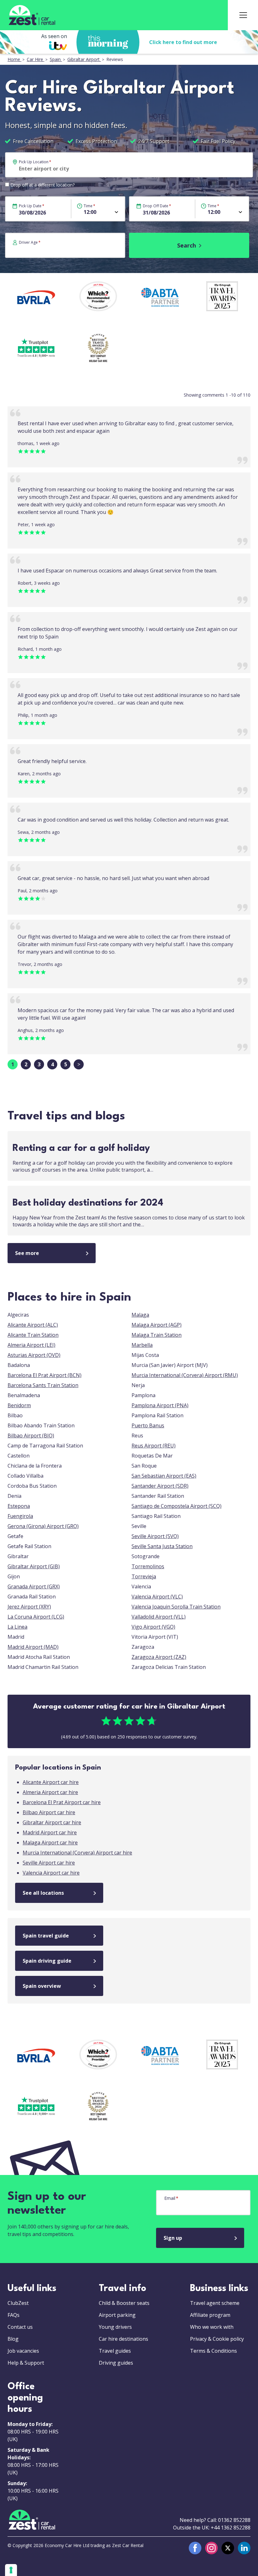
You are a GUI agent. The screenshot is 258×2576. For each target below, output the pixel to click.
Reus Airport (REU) (154, 1446)
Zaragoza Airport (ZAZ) (159, 1657)
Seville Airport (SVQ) (155, 1536)
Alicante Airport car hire (51, 1782)
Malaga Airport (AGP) (157, 1325)
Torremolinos (148, 1566)
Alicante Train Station (33, 1335)
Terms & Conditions (213, 2351)
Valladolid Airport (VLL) (159, 1617)
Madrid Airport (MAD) (33, 1647)
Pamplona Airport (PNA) (160, 1405)
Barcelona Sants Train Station (43, 1385)
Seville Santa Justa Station (162, 1546)
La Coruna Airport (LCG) (36, 1617)
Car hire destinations (123, 2339)
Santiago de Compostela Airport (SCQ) (177, 1506)
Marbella (142, 1345)
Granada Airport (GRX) (34, 1586)
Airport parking (117, 2315)
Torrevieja (144, 1576)
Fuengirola (20, 1516)
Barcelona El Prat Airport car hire (62, 1802)
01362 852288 (234, 2520)
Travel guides (115, 2351)
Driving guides (116, 2363)
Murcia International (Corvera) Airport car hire (77, 1853)
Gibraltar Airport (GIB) (34, 1566)
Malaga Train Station (157, 1335)
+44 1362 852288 (231, 2528)
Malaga (140, 1315)
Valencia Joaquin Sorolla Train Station (176, 1607)
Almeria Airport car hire (50, 1792)
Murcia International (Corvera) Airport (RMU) (185, 1375)
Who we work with (212, 2327)
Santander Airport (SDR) (160, 1486)
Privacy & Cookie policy (217, 2339)
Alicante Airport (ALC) (33, 1325)
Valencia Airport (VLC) (157, 1597)
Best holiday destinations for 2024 (88, 1203)
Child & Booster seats (124, 2303)
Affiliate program (210, 2315)
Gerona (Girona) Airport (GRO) (43, 1526)
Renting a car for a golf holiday (81, 1149)
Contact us (20, 2327)
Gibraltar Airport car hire (52, 1822)
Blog (13, 2339)
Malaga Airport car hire (50, 1843)
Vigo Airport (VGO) (153, 1627)
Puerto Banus (148, 1425)
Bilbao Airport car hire (49, 1812)
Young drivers (115, 2327)
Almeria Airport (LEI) (31, 1345)
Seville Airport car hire (49, 1863)
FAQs (14, 2315)
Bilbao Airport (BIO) (31, 1436)
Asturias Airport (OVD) (34, 1355)
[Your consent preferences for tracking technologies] (11, 2570)
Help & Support (26, 2363)
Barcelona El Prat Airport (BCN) (45, 1375)
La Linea (17, 1627)
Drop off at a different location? (42, 185)
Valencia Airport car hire (51, 1873)
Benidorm (19, 1405)
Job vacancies (23, 2351)
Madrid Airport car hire (50, 1832)
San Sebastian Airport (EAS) (164, 1476)
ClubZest (18, 2303)
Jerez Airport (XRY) (29, 1607)
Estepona (19, 1506)
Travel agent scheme (215, 2303)
